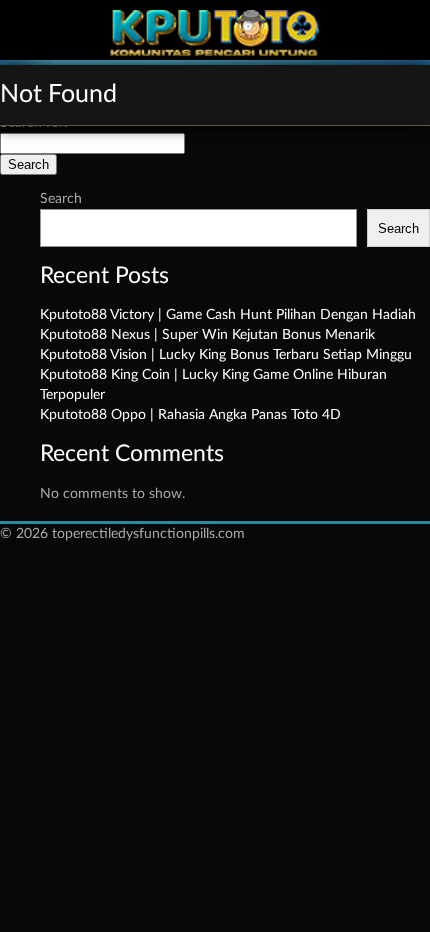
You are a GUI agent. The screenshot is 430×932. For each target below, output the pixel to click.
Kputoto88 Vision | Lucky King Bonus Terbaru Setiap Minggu (226, 355)
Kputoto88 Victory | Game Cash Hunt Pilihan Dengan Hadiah (228, 315)
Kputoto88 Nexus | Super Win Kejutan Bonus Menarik (207, 335)
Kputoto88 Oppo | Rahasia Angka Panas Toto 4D (190, 415)
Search (61, 199)
